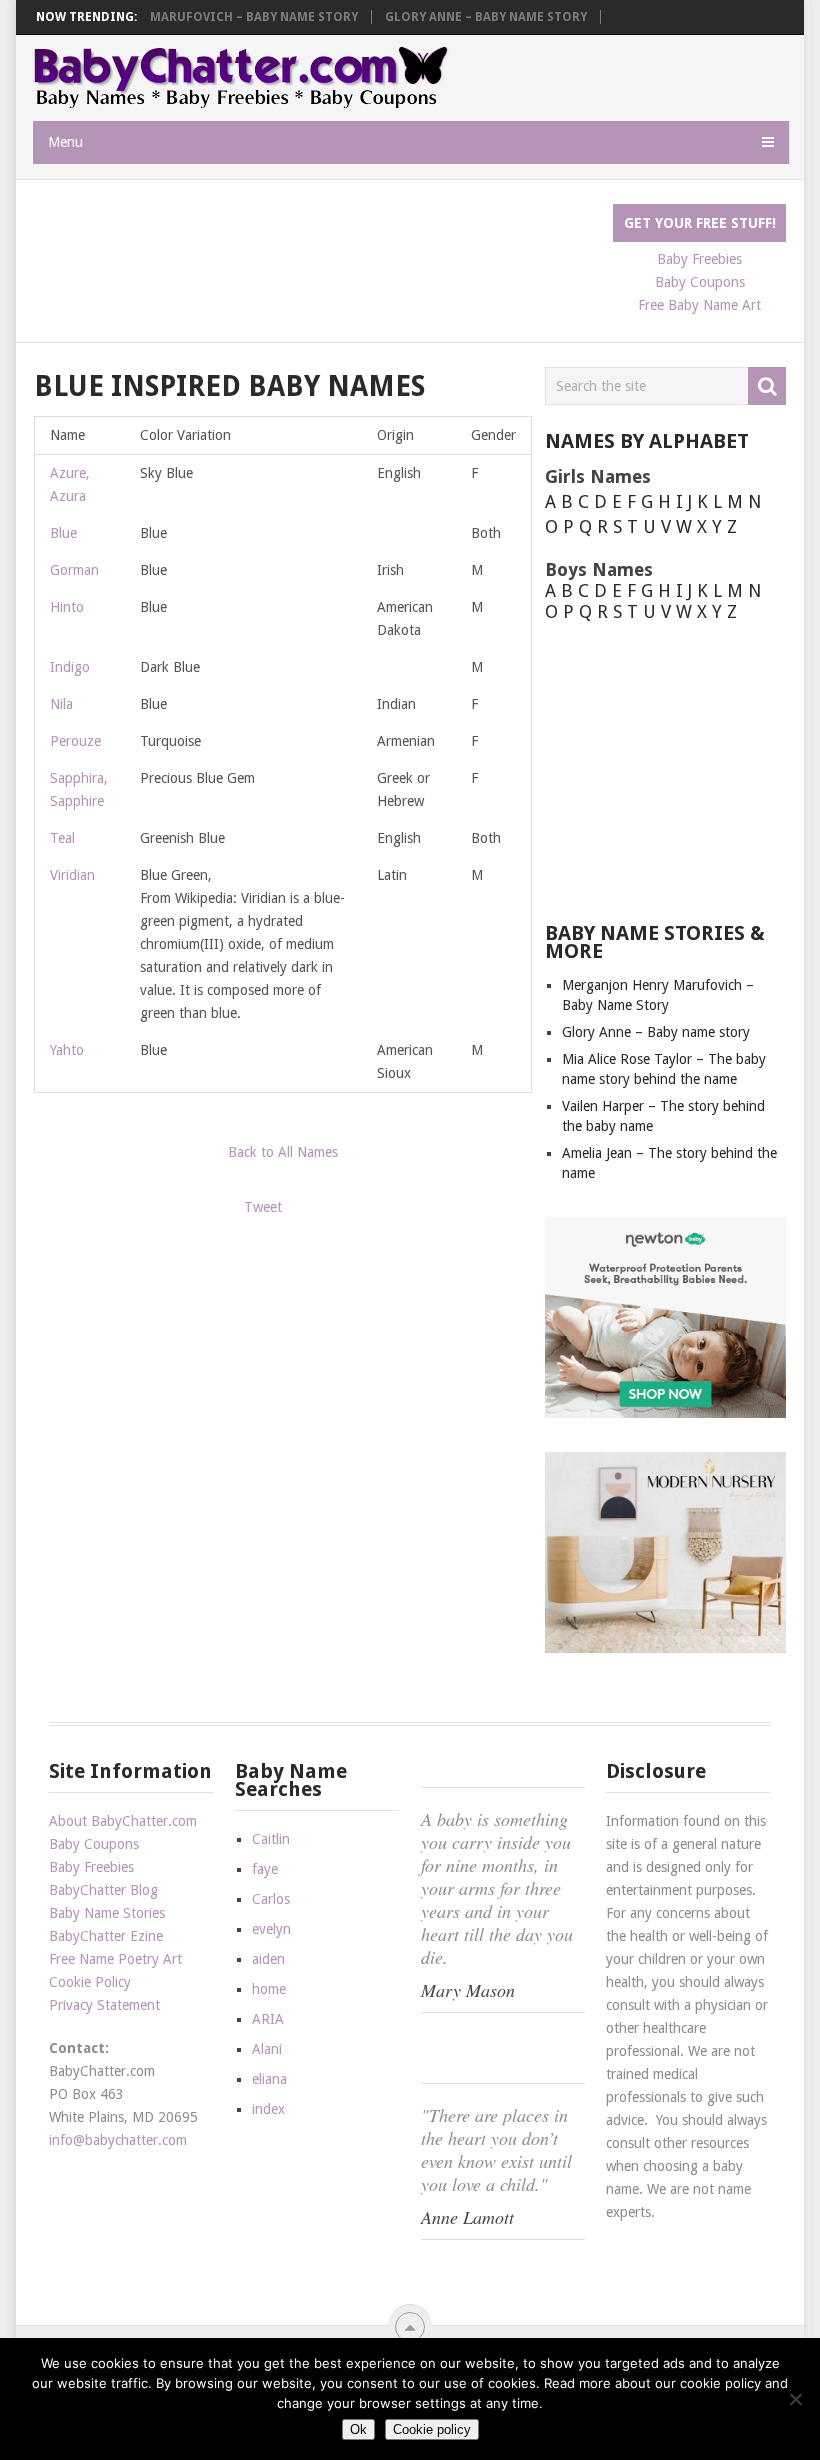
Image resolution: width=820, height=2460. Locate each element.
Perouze (75, 741)
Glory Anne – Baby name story (486, 17)
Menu (65, 142)
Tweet (263, 1207)
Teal (62, 838)
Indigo (70, 667)
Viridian (72, 875)
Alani (267, 2049)
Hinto (67, 607)
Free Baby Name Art (699, 305)
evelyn (271, 1929)
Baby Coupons (94, 1844)
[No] (795, 2399)
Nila (61, 704)
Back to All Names (283, 1152)
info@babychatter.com (118, 2140)
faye (265, 1869)
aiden (268, 1959)
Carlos (271, 1899)
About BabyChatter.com (123, 1821)
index (268, 2109)
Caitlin (271, 1839)
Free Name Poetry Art (115, 1959)
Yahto (67, 1050)
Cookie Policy (90, 1982)
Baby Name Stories (107, 1913)
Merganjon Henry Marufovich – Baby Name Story (193, 17)
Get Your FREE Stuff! (700, 223)
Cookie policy (432, 2429)
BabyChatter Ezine (106, 1936)
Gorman (74, 570)
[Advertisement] (398, 249)
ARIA (268, 2019)
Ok (358, 2429)
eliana (269, 2079)
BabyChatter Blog (103, 1890)
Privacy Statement (104, 2005)
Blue (63, 533)
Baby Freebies (91, 1867)
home (269, 1989)
